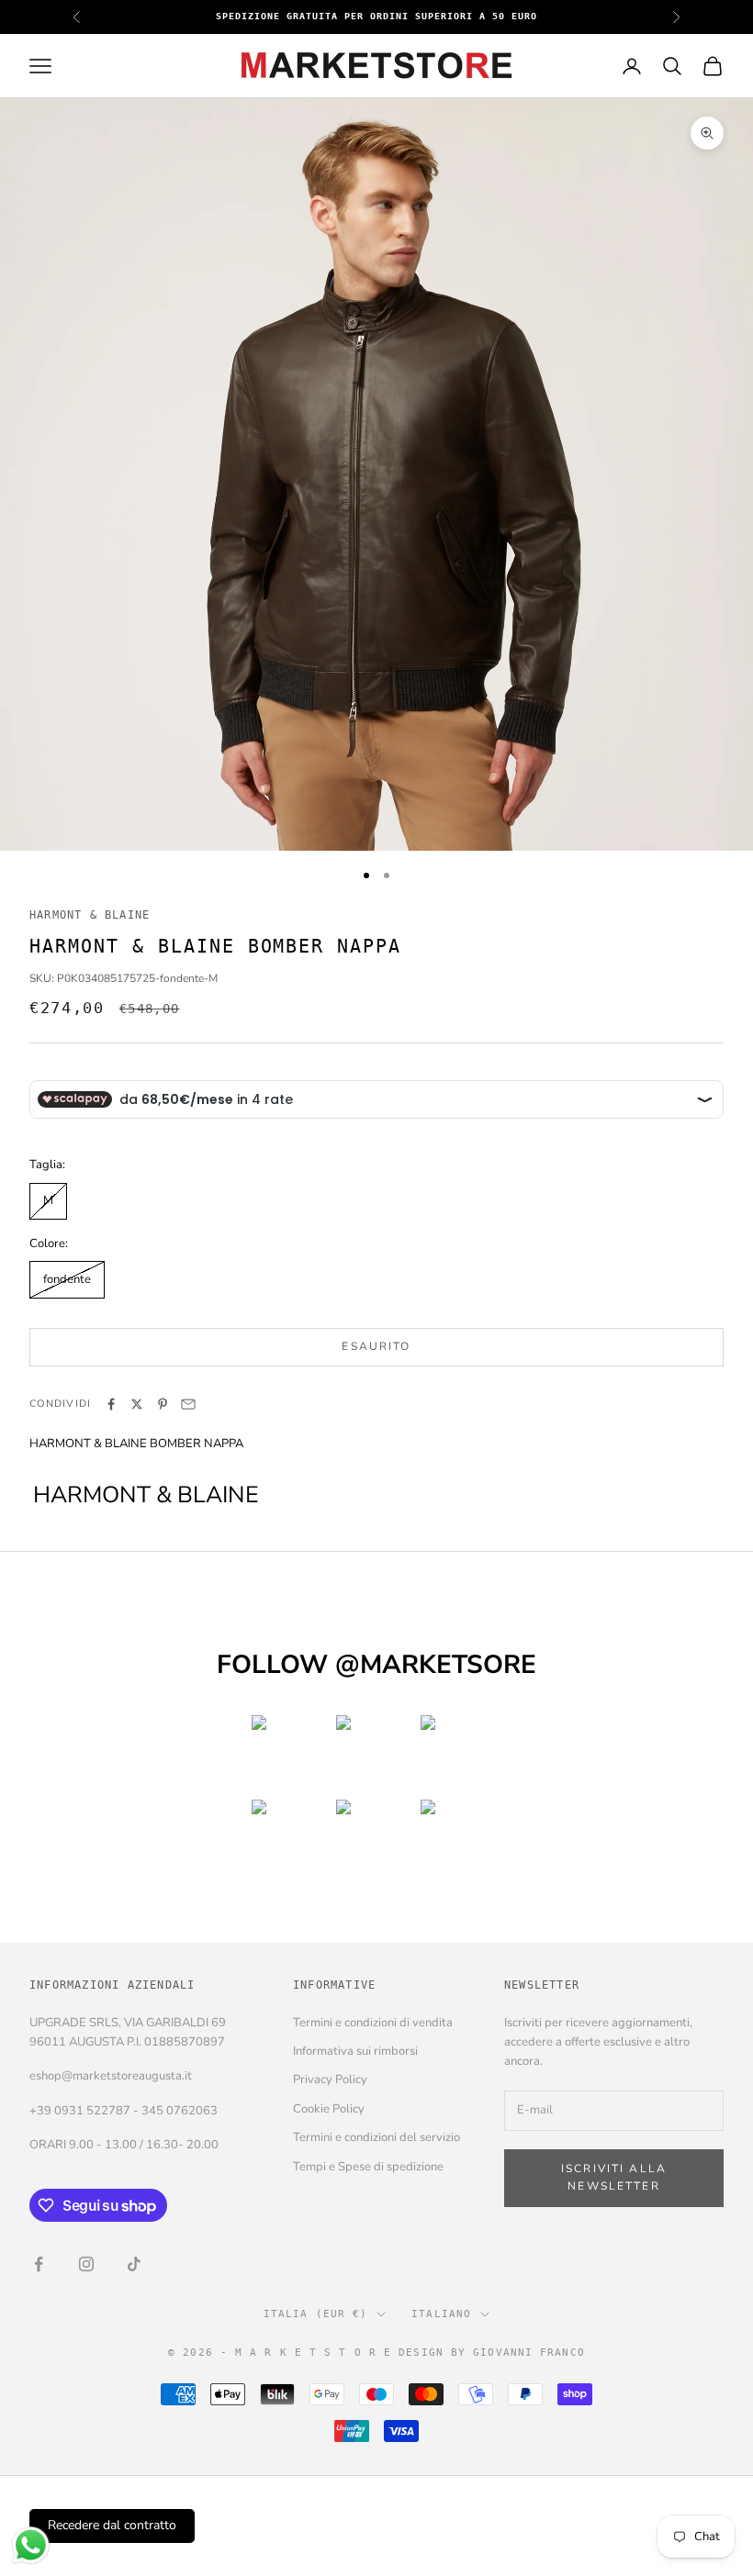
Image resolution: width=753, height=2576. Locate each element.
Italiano (441, 2314)
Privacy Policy (330, 2080)
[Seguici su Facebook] (39, 2264)
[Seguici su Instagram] (86, 2264)
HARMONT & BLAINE (90, 915)
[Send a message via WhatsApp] (31, 2545)
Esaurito (376, 1346)
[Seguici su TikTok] (134, 2264)
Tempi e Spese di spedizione (368, 2167)
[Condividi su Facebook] (111, 1404)
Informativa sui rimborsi (355, 2051)
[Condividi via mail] (188, 1404)
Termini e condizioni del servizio (376, 2137)
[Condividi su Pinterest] (163, 1404)
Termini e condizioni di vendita (373, 2023)
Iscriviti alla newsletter (614, 2178)
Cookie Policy (329, 2109)
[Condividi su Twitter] (137, 1404)
